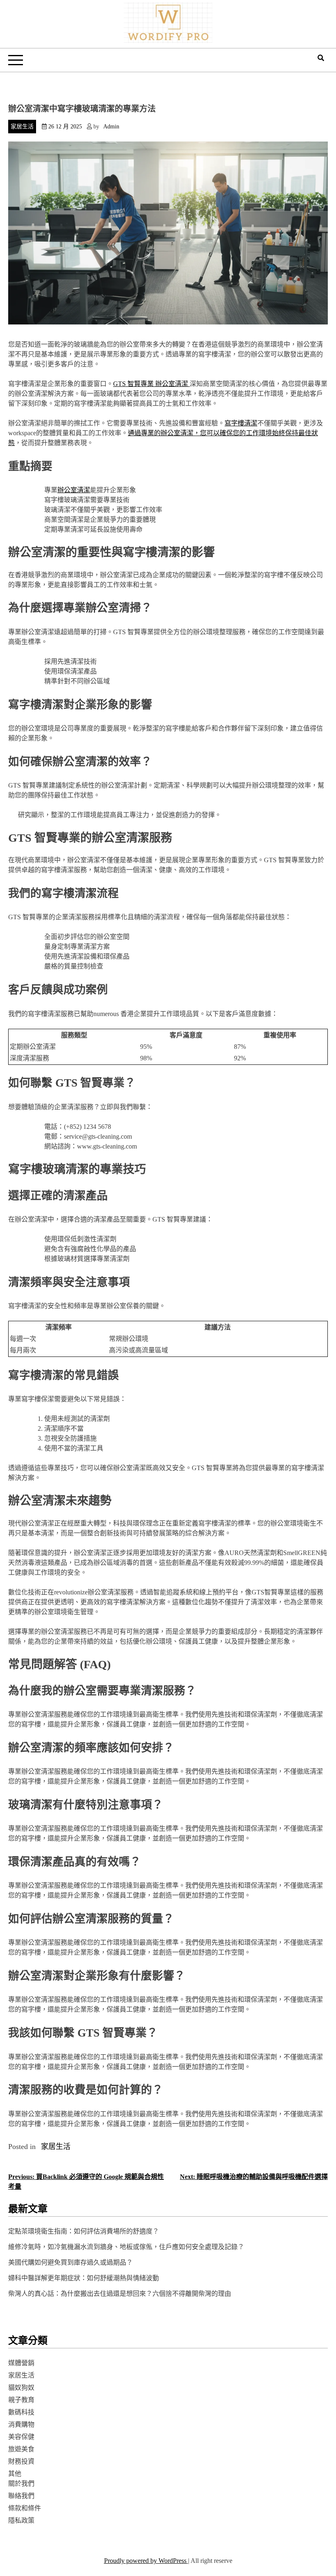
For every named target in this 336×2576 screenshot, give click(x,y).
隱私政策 (21, 2520)
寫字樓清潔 (241, 423)
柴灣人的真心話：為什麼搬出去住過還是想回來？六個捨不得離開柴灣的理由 (120, 2294)
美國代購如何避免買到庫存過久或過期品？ (70, 2262)
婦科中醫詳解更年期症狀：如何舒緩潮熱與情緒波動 (84, 2278)
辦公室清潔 (74, 490)
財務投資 (21, 2461)
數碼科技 (21, 2412)
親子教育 (21, 2400)
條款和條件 (25, 2508)
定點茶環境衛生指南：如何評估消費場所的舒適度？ (84, 2231)
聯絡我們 (21, 2496)
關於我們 (21, 2484)
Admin (111, 127)
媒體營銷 (21, 2363)
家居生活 (22, 127)
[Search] (321, 58)
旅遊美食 (21, 2449)
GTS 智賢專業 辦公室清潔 (151, 384)
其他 (15, 2474)
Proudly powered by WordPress (146, 2561)
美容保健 (21, 2437)
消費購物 (21, 2424)
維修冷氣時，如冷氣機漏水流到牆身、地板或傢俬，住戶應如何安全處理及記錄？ (126, 2247)
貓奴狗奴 (21, 2388)
